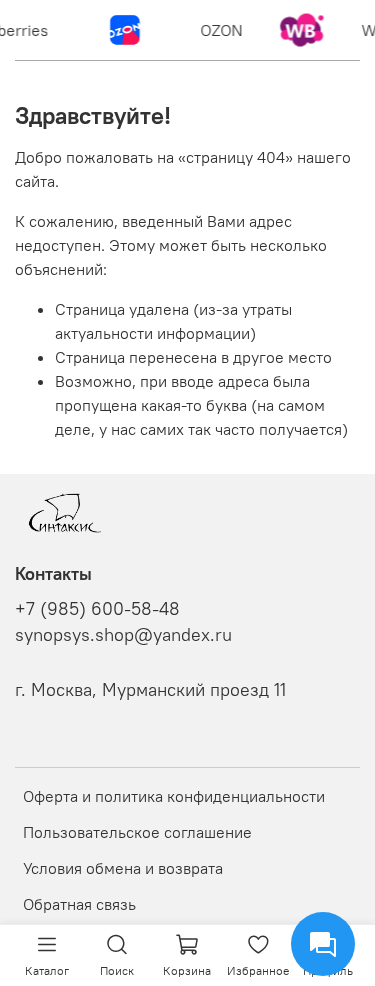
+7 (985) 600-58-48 (97, 609)
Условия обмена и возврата (123, 868)
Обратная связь (79, 904)
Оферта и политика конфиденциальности (174, 796)
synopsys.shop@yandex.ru (123, 635)
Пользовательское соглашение (137, 832)
